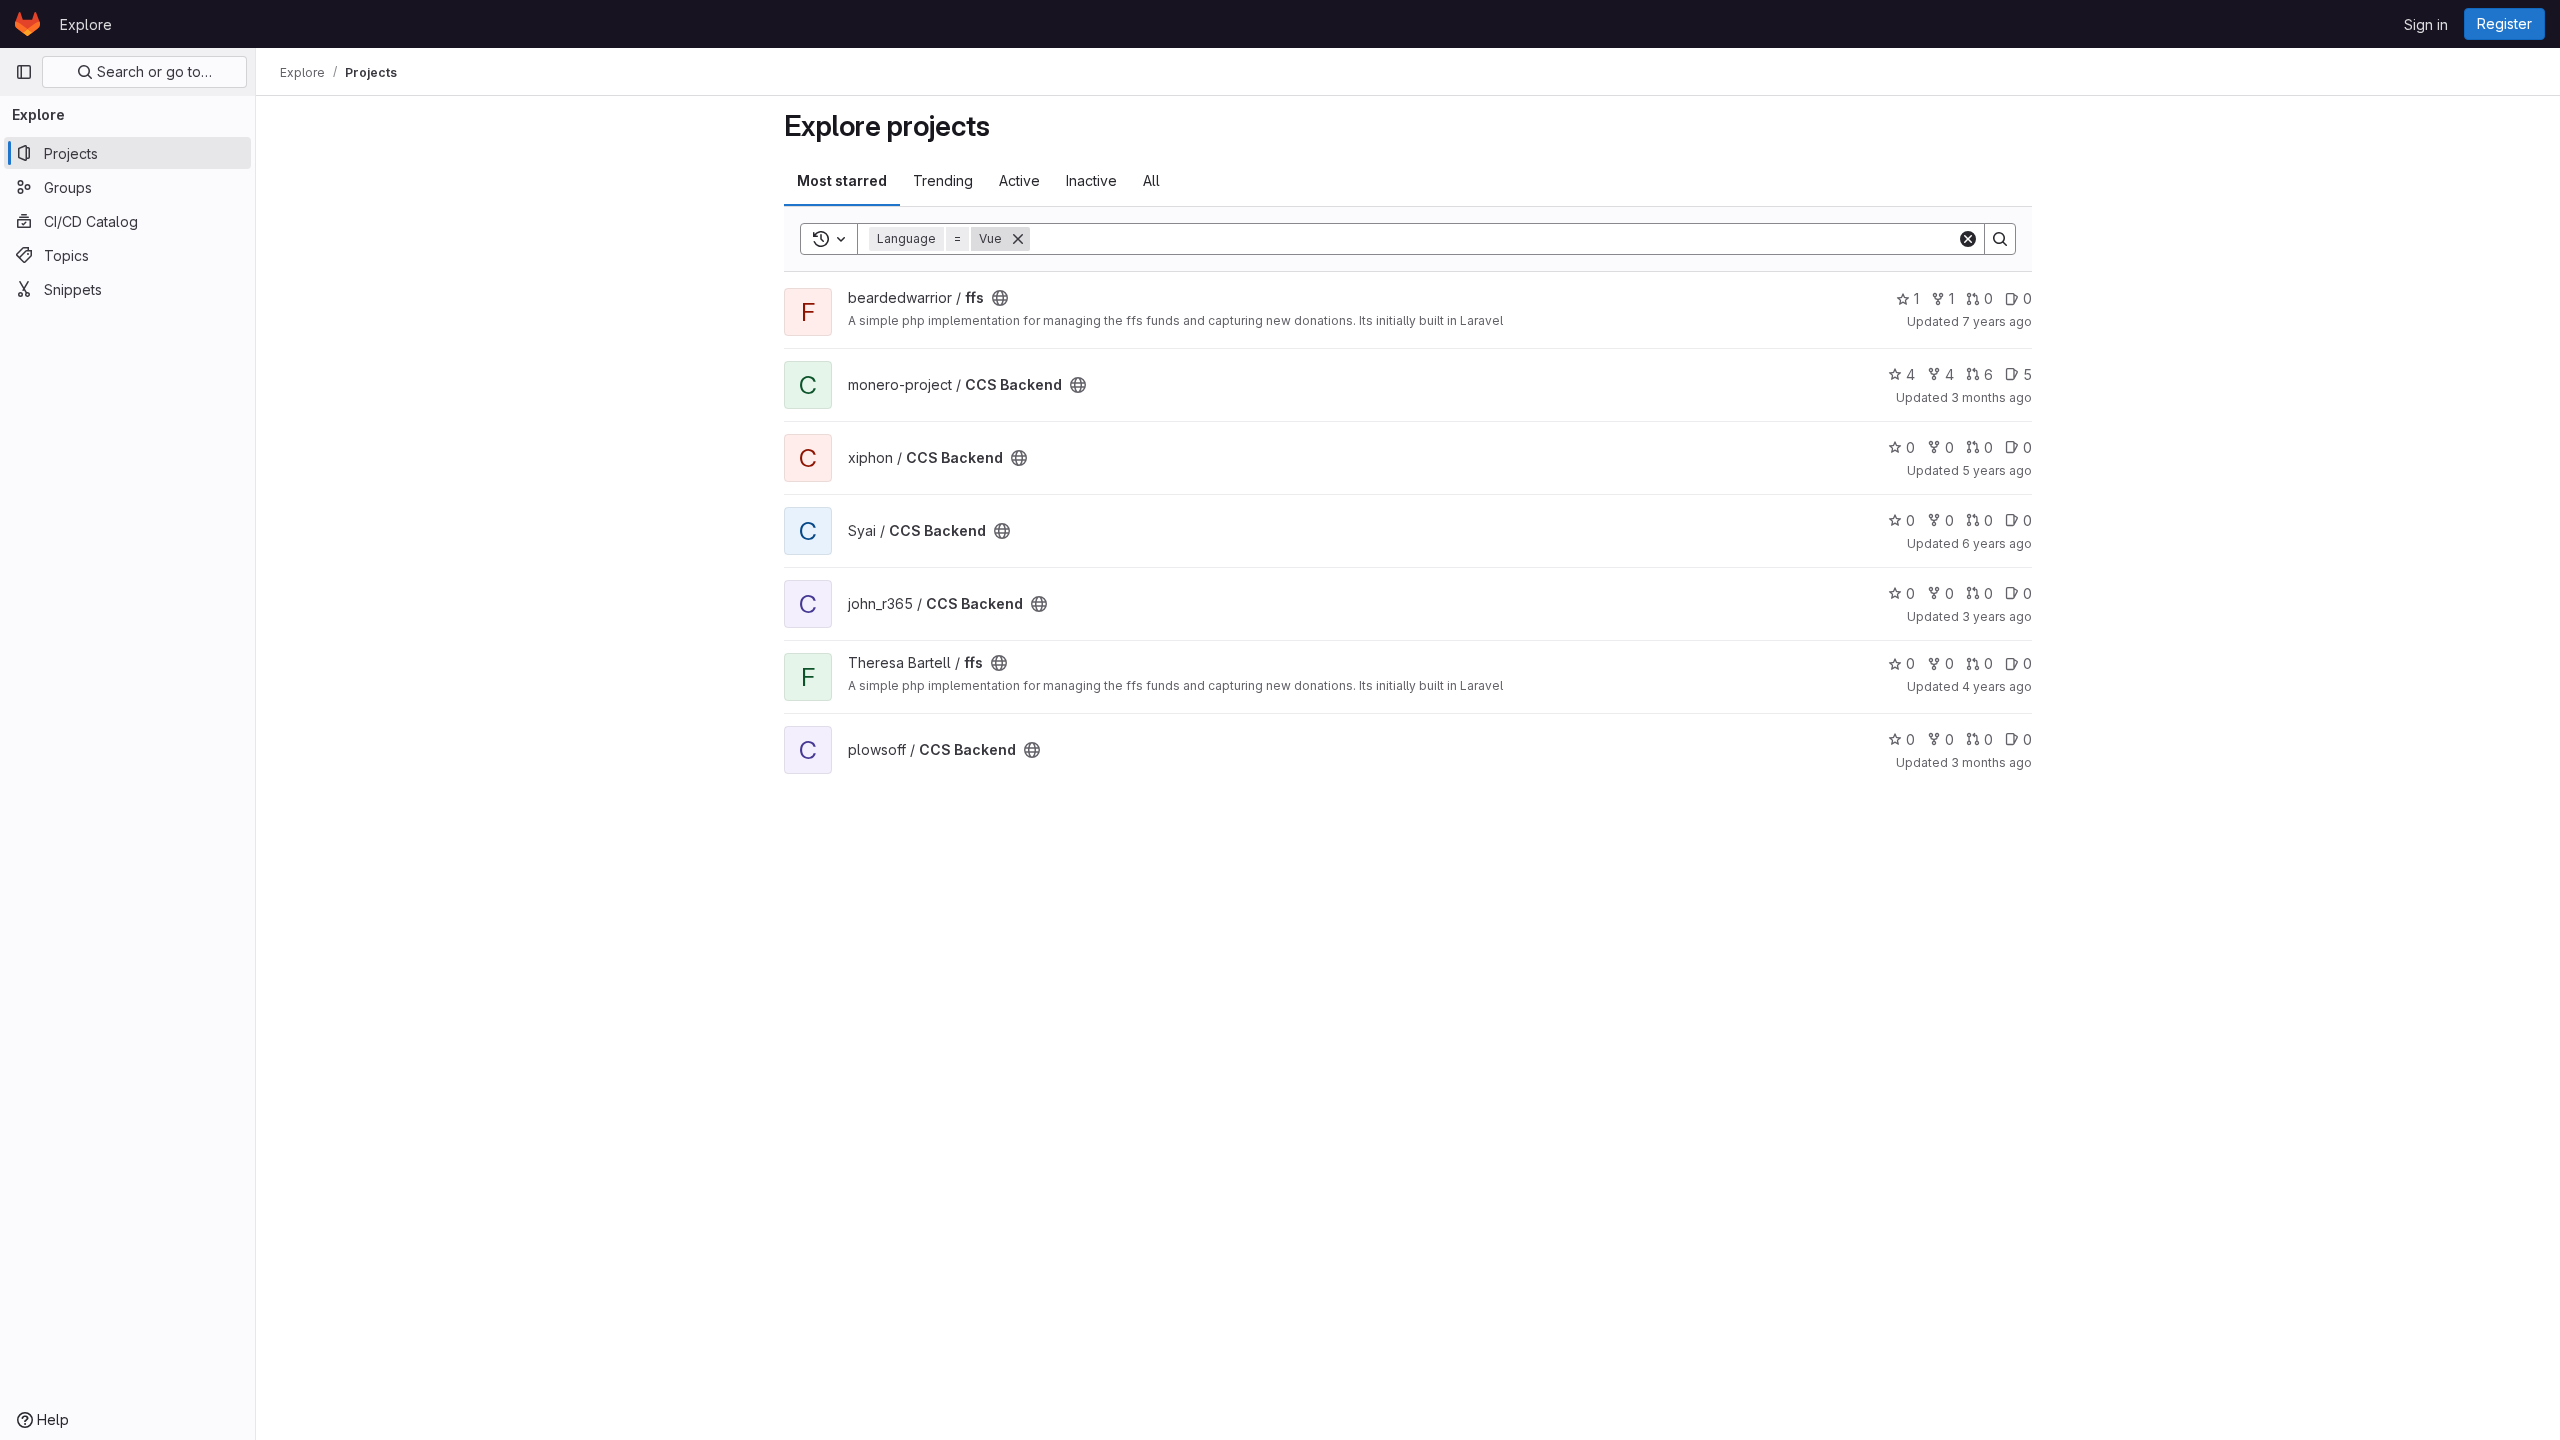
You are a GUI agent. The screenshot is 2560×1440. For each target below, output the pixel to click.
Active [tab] (1019, 180)
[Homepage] (27, 24)
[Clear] (1968, 239)
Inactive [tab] (1091, 180)
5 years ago (1997, 470)
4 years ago (1997, 686)
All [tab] (1151, 180)
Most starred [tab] (842, 180)
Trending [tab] (943, 180)
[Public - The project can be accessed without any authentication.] (1000, 298)
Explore (86, 24)
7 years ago (1997, 321)
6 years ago (1997, 543)
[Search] (2000, 239)
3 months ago (1991, 397)
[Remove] (1018, 239)
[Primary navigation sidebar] (24, 72)
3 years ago (1997, 616)
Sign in (2426, 24)
